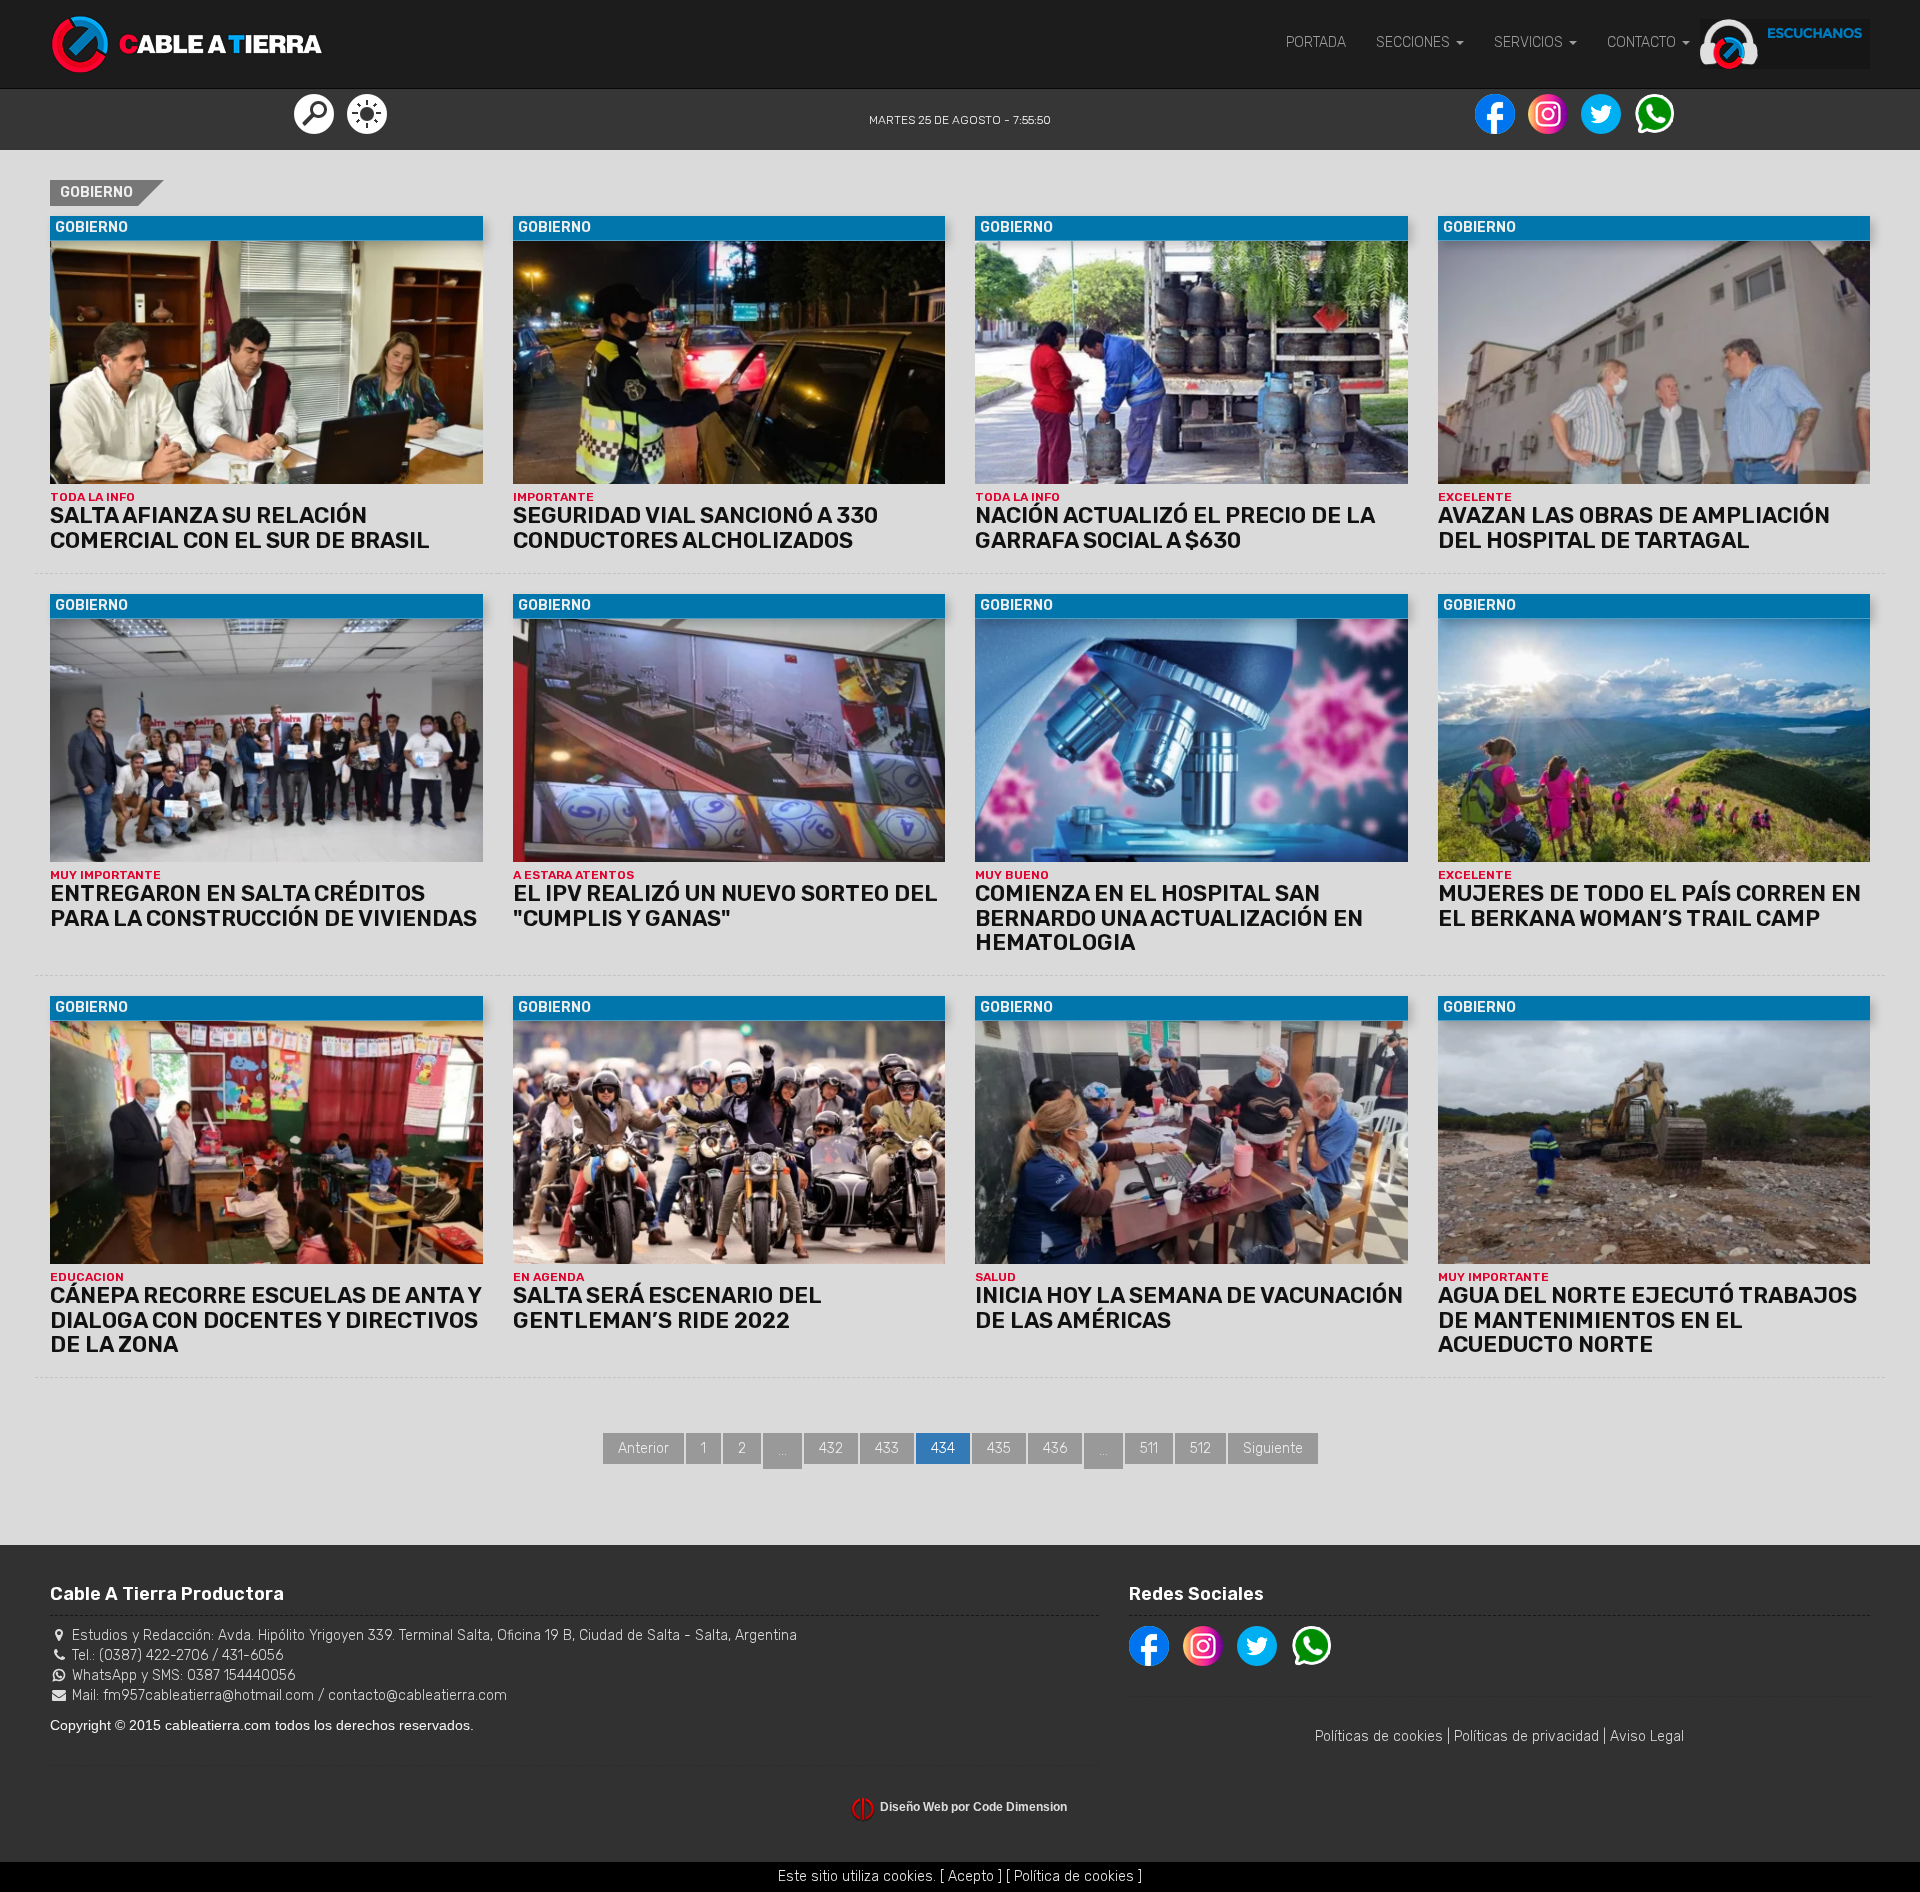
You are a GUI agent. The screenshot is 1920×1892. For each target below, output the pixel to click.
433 (887, 1448)
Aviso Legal (1647, 1736)
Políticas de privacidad (1526, 1736)
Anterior (643, 1448)
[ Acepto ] (971, 1876)
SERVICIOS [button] (1530, 42)
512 (1200, 1448)
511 (1149, 1448)
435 (999, 1448)
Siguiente (1273, 1448)
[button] (314, 113)
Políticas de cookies (1379, 1736)
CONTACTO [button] (1643, 42)
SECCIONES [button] (1415, 42)
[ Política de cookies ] (1074, 1876)
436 (1055, 1448)
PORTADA (1316, 42)
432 (831, 1448)
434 (943, 1448)
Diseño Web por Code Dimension (973, 1807)
